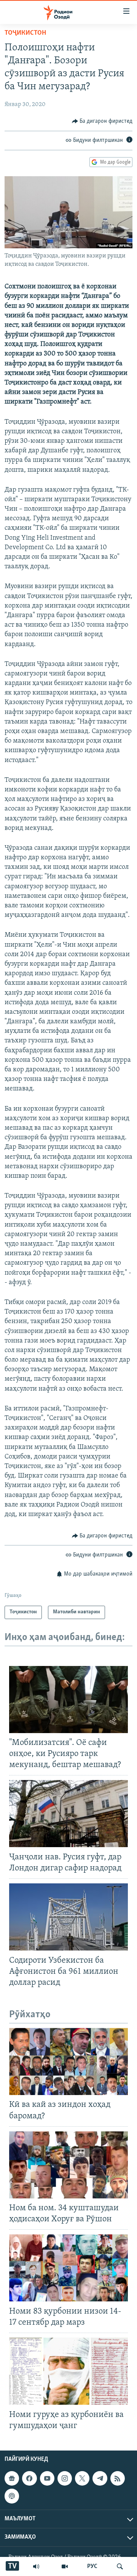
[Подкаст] (12, 2496)
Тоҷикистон (25, 33)
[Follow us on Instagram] (65, 2478)
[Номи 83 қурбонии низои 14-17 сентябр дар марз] (68, 2268)
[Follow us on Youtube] (47, 2478)
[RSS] (118, 2478)
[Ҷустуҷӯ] (120, 2566)
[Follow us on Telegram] (100, 2478)
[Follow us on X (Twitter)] (82, 2478)
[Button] (102, 121)
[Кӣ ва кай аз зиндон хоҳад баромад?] (68, 2061)
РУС (92, 2566)
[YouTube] (65, 2566)
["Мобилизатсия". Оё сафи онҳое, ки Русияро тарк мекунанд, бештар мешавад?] (68, 1700)
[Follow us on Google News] (12, 2478)
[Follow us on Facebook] (29, 2478)
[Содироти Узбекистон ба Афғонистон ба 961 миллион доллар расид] (68, 1917)
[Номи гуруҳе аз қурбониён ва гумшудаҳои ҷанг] (68, 2371)
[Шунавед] (36, 2566)
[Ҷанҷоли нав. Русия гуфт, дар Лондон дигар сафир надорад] (68, 1814)
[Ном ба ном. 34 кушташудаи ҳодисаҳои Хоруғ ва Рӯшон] (68, 2165)
